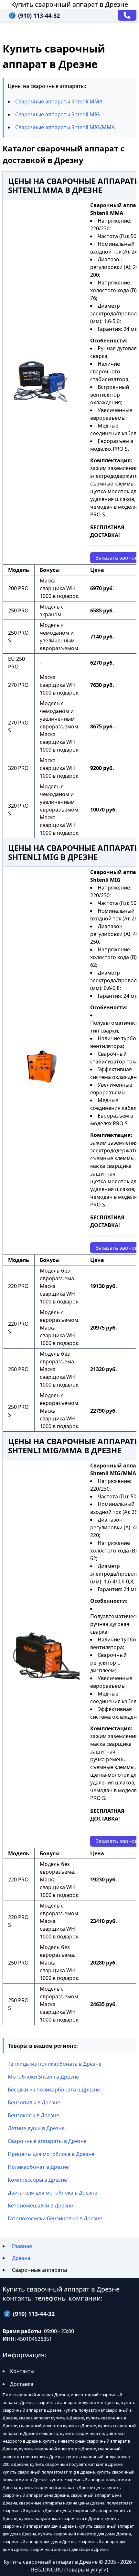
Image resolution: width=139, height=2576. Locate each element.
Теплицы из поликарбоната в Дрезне (55, 2064)
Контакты (22, 2371)
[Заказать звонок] (127, 15)
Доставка (22, 2384)
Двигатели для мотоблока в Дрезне (53, 2193)
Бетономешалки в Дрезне (40, 2206)
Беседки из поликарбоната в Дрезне (54, 2090)
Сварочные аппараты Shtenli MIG (58, 114)
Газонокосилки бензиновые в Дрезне (55, 2218)
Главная (22, 2246)
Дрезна (21, 2258)
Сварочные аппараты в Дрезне (47, 2141)
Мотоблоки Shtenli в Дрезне (43, 2077)
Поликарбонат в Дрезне (38, 2167)
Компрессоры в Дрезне (37, 2180)
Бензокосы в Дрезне (33, 2115)
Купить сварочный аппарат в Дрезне (69, 4)
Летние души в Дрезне (36, 2128)
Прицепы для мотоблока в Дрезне (51, 2154)
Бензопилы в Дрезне (34, 2102)
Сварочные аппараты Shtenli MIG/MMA (65, 127)
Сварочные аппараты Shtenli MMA (59, 101)
